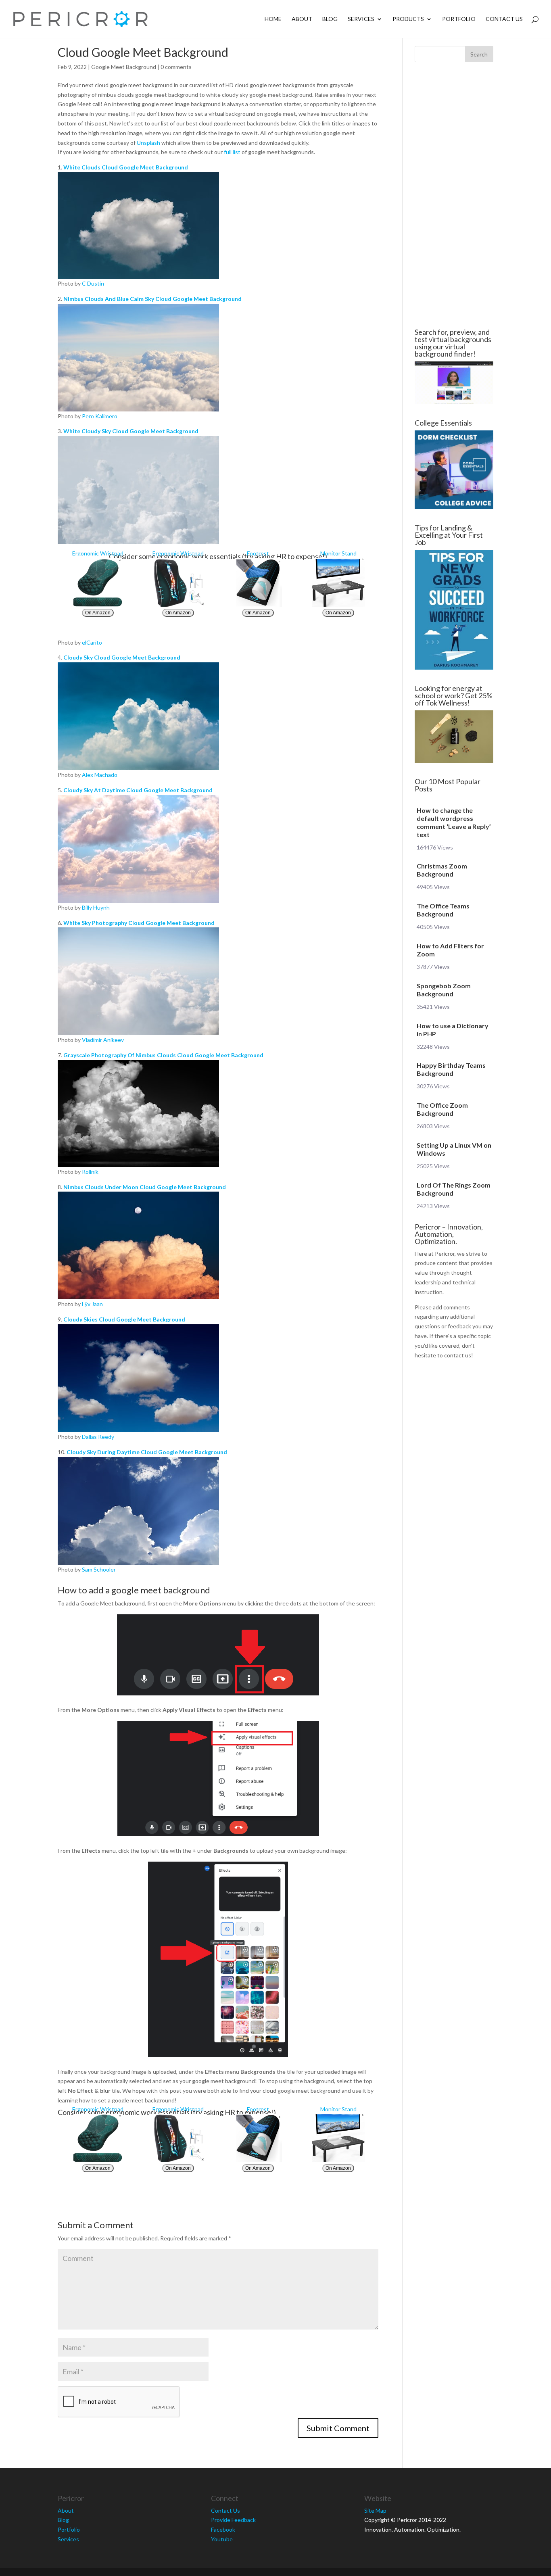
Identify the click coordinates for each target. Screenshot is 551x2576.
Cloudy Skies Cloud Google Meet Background (124, 1319)
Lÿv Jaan (92, 1304)
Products (408, 19)
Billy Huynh (96, 907)
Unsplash (148, 143)
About (302, 19)
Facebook (223, 2529)
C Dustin (93, 283)
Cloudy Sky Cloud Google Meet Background (122, 657)
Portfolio (459, 19)
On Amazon (98, 613)
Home (273, 19)
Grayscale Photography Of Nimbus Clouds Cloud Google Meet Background (163, 1055)
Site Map (375, 2510)
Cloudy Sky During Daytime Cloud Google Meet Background (147, 1452)
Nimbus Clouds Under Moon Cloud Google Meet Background (145, 1187)
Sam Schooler (99, 1569)
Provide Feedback (233, 2520)
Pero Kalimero (100, 416)
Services (361, 19)
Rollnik (90, 1172)
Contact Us (504, 19)
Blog (330, 19)
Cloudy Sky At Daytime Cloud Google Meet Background (138, 790)
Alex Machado (100, 775)
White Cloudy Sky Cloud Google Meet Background (131, 431)
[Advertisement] (454, 195)
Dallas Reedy (98, 1437)
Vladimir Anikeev (103, 1040)
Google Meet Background (124, 67)
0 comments (176, 67)
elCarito (92, 642)
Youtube (222, 2539)
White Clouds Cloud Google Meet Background (126, 167)
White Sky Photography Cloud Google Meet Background (139, 923)
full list (232, 152)
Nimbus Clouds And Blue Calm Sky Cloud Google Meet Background (152, 299)
